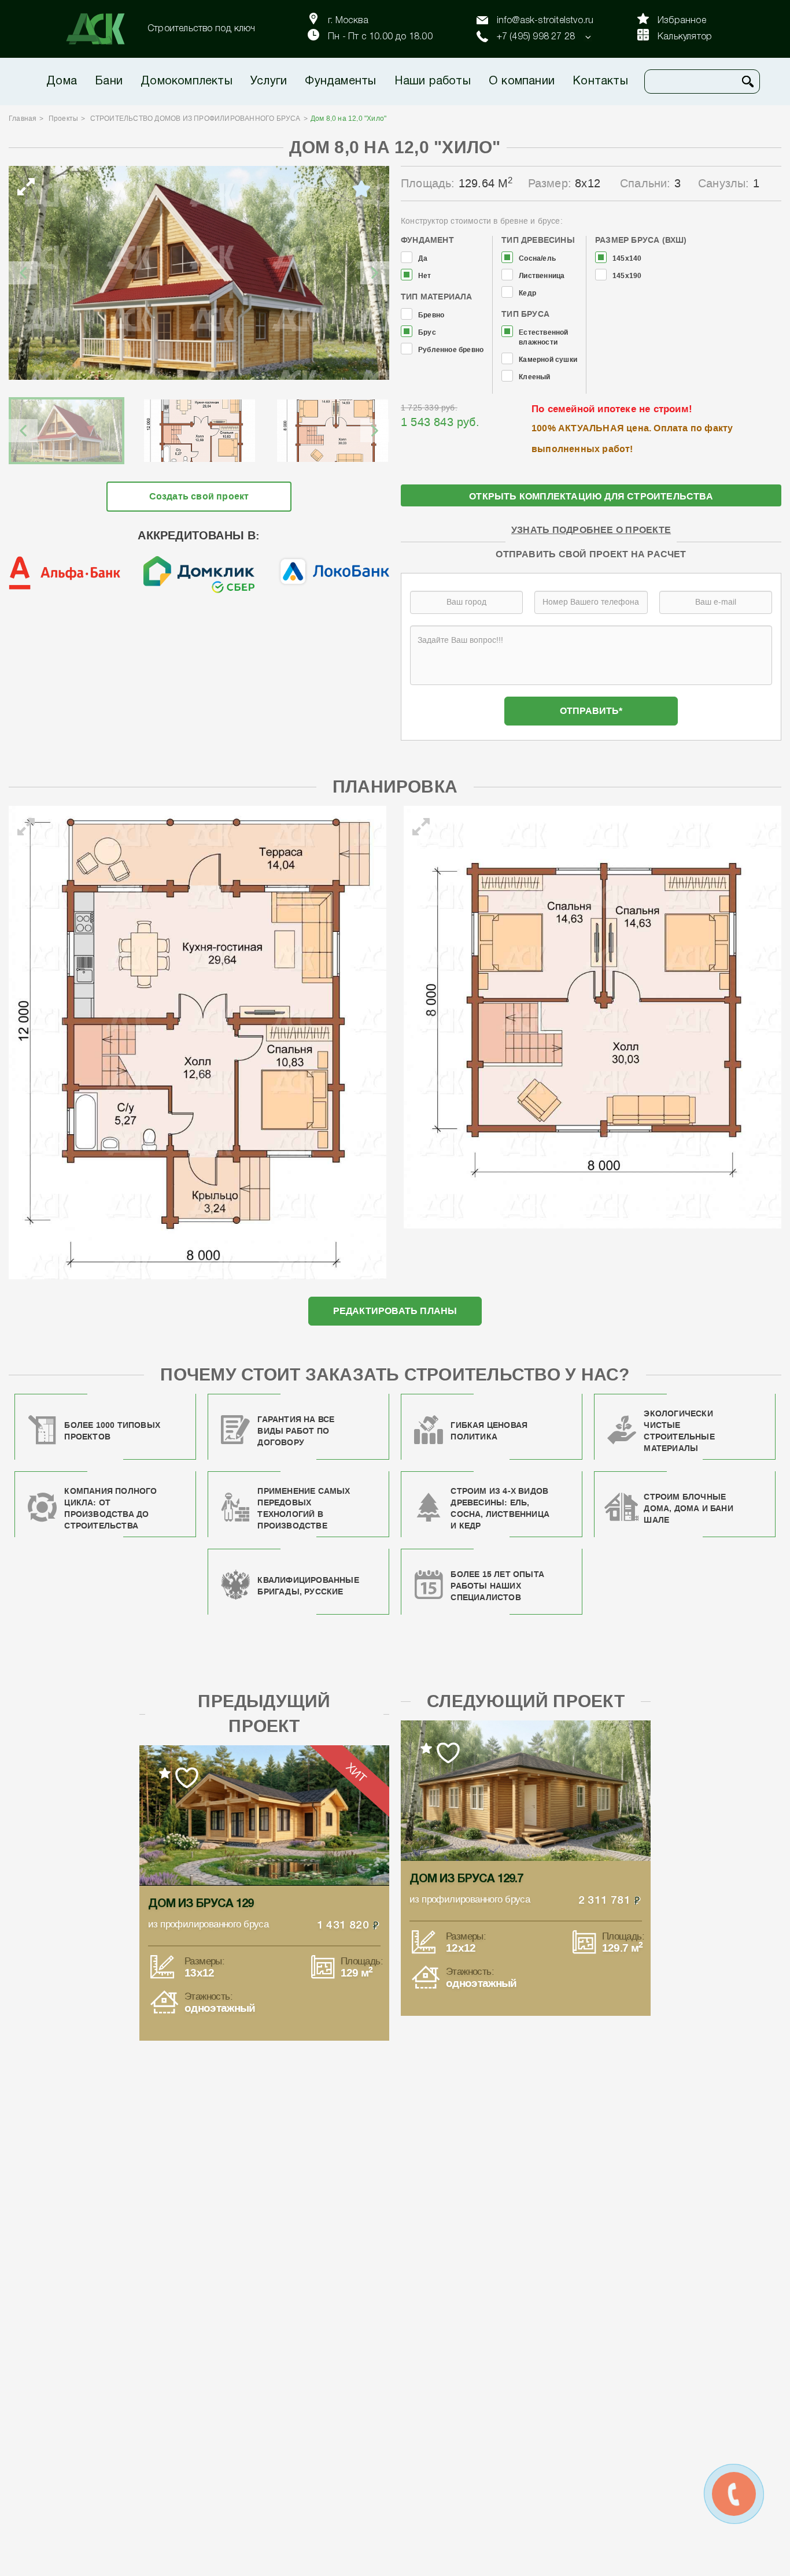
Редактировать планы (395, 1311)
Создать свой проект (199, 496)
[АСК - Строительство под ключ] (102, 29)
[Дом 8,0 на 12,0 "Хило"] (199, 273)
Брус (427, 333)
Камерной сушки (548, 360)
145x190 (627, 276)
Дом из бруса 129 (201, 1904)
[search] (748, 82)
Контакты (600, 82)
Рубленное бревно (451, 350)
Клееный (534, 377)
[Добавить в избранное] (361, 189)
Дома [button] (62, 82)
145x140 (627, 259)
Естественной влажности (543, 338)
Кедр (527, 293)
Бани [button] (109, 82)
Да (423, 259)
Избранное (682, 21)
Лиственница (542, 276)
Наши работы (433, 82)
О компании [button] (522, 82)
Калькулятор (685, 37)
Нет (425, 276)
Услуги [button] (269, 82)
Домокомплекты (187, 82)
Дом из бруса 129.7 (466, 1879)
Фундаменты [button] (340, 82)
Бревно (431, 315)
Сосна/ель (537, 259)
